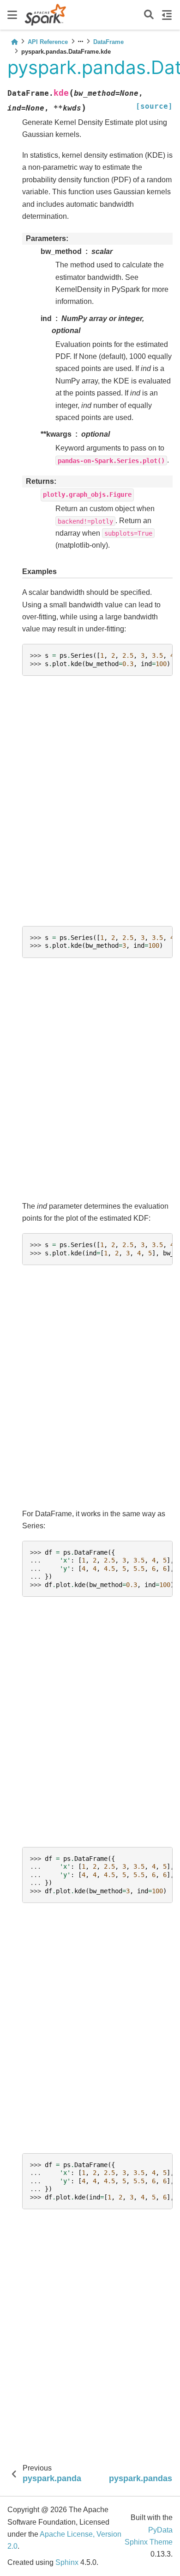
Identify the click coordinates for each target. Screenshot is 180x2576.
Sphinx (67, 2562)
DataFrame (108, 42)
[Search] (149, 15)
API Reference (48, 42)
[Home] (14, 42)
